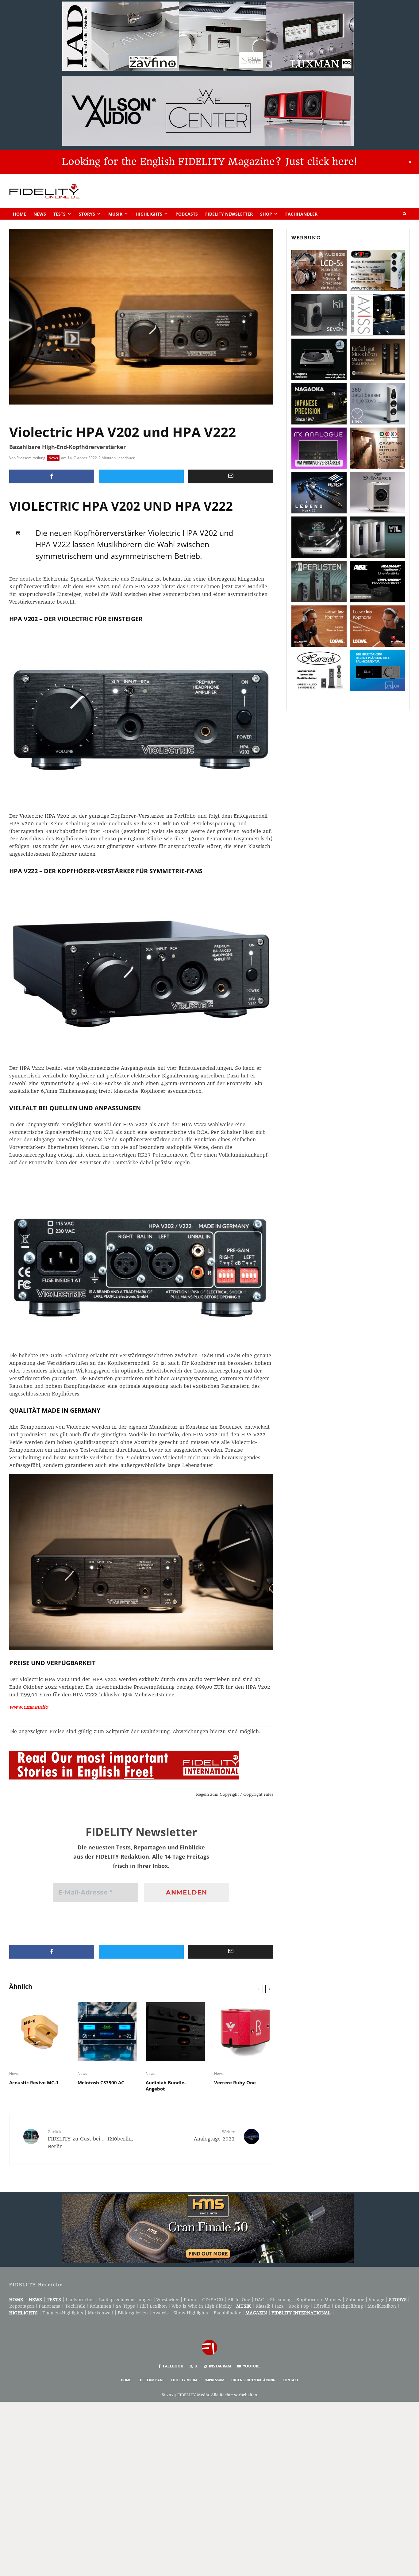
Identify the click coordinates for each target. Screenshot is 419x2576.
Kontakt (290, 2380)
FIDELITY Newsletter (229, 214)
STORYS (398, 2300)
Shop (266, 214)
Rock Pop (299, 2306)
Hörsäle (322, 2306)
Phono (191, 2300)
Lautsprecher (80, 2300)
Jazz (279, 2306)
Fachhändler (301, 214)
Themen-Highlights (63, 2313)
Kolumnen (100, 2306)
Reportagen (22, 2306)
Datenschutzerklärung (253, 2380)
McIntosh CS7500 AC (101, 2083)
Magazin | (258, 2313)
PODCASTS (187, 214)
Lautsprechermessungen (125, 2300)
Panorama (50, 2306)
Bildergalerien (133, 2313)
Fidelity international (301, 2313)
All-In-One (239, 2300)
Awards (161, 2313)
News (40, 214)
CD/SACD (213, 2300)
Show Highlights (191, 2313)
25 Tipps (125, 2306)
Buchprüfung (349, 2306)
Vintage (377, 2300)
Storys (87, 214)
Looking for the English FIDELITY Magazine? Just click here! (209, 162)
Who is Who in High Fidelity (202, 2306)
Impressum (214, 2380)
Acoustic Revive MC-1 (34, 2083)
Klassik (263, 2306)
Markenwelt (100, 2313)
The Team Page (151, 2380)
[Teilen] (52, 476)
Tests (60, 214)
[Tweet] (141, 476)
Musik (115, 214)
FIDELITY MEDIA (184, 2380)
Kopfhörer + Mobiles (319, 2300)
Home (19, 214)
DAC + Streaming (273, 2300)
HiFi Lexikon (153, 2306)
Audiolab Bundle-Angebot (166, 2086)
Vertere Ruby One (235, 2083)
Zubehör (355, 2300)
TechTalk (75, 2306)
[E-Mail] (231, 476)
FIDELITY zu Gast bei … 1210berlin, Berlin (90, 2139)
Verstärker (168, 2300)
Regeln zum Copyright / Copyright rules (235, 1794)
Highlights (149, 214)
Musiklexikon (382, 2306)
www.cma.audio (29, 1707)
